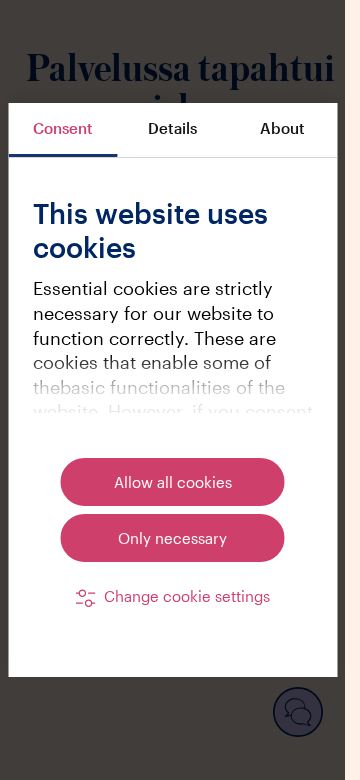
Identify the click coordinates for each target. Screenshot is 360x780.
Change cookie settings (187, 596)
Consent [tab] (63, 128)
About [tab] (282, 128)
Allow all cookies (173, 482)
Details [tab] (172, 128)
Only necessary (172, 538)
